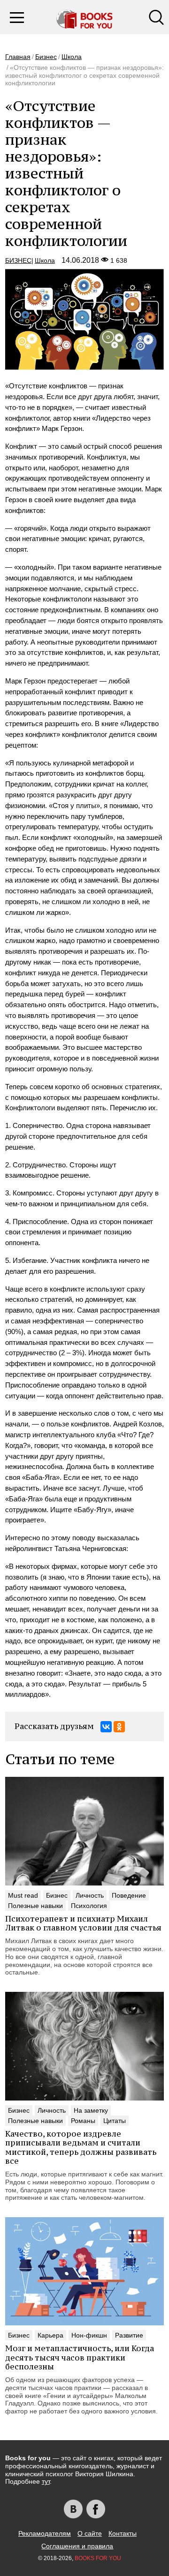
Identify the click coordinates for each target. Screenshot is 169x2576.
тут (46, 2481)
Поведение (129, 1895)
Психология (89, 1906)
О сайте (90, 2533)
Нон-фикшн (89, 2335)
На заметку (91, 2110)
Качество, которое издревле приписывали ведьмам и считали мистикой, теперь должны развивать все (81, 2147)
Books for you (98, 2558)
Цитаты (115, 2121)
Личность (90, 1895)
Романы (83, 2121)
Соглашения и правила (77, 2546)
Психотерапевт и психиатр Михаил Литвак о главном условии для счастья (83, 1923)
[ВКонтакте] (106, 1727)
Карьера (50, 2335)
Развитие (129, 2335)
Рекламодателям (45, 2533)
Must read (23, 1895)
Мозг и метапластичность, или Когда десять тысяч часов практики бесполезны (80, 2357)
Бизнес (46, 57)
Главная (18, 57)
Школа (72, 57)
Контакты (123, 2533)
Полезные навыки (35, 1906)
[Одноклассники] (119, 1727)
